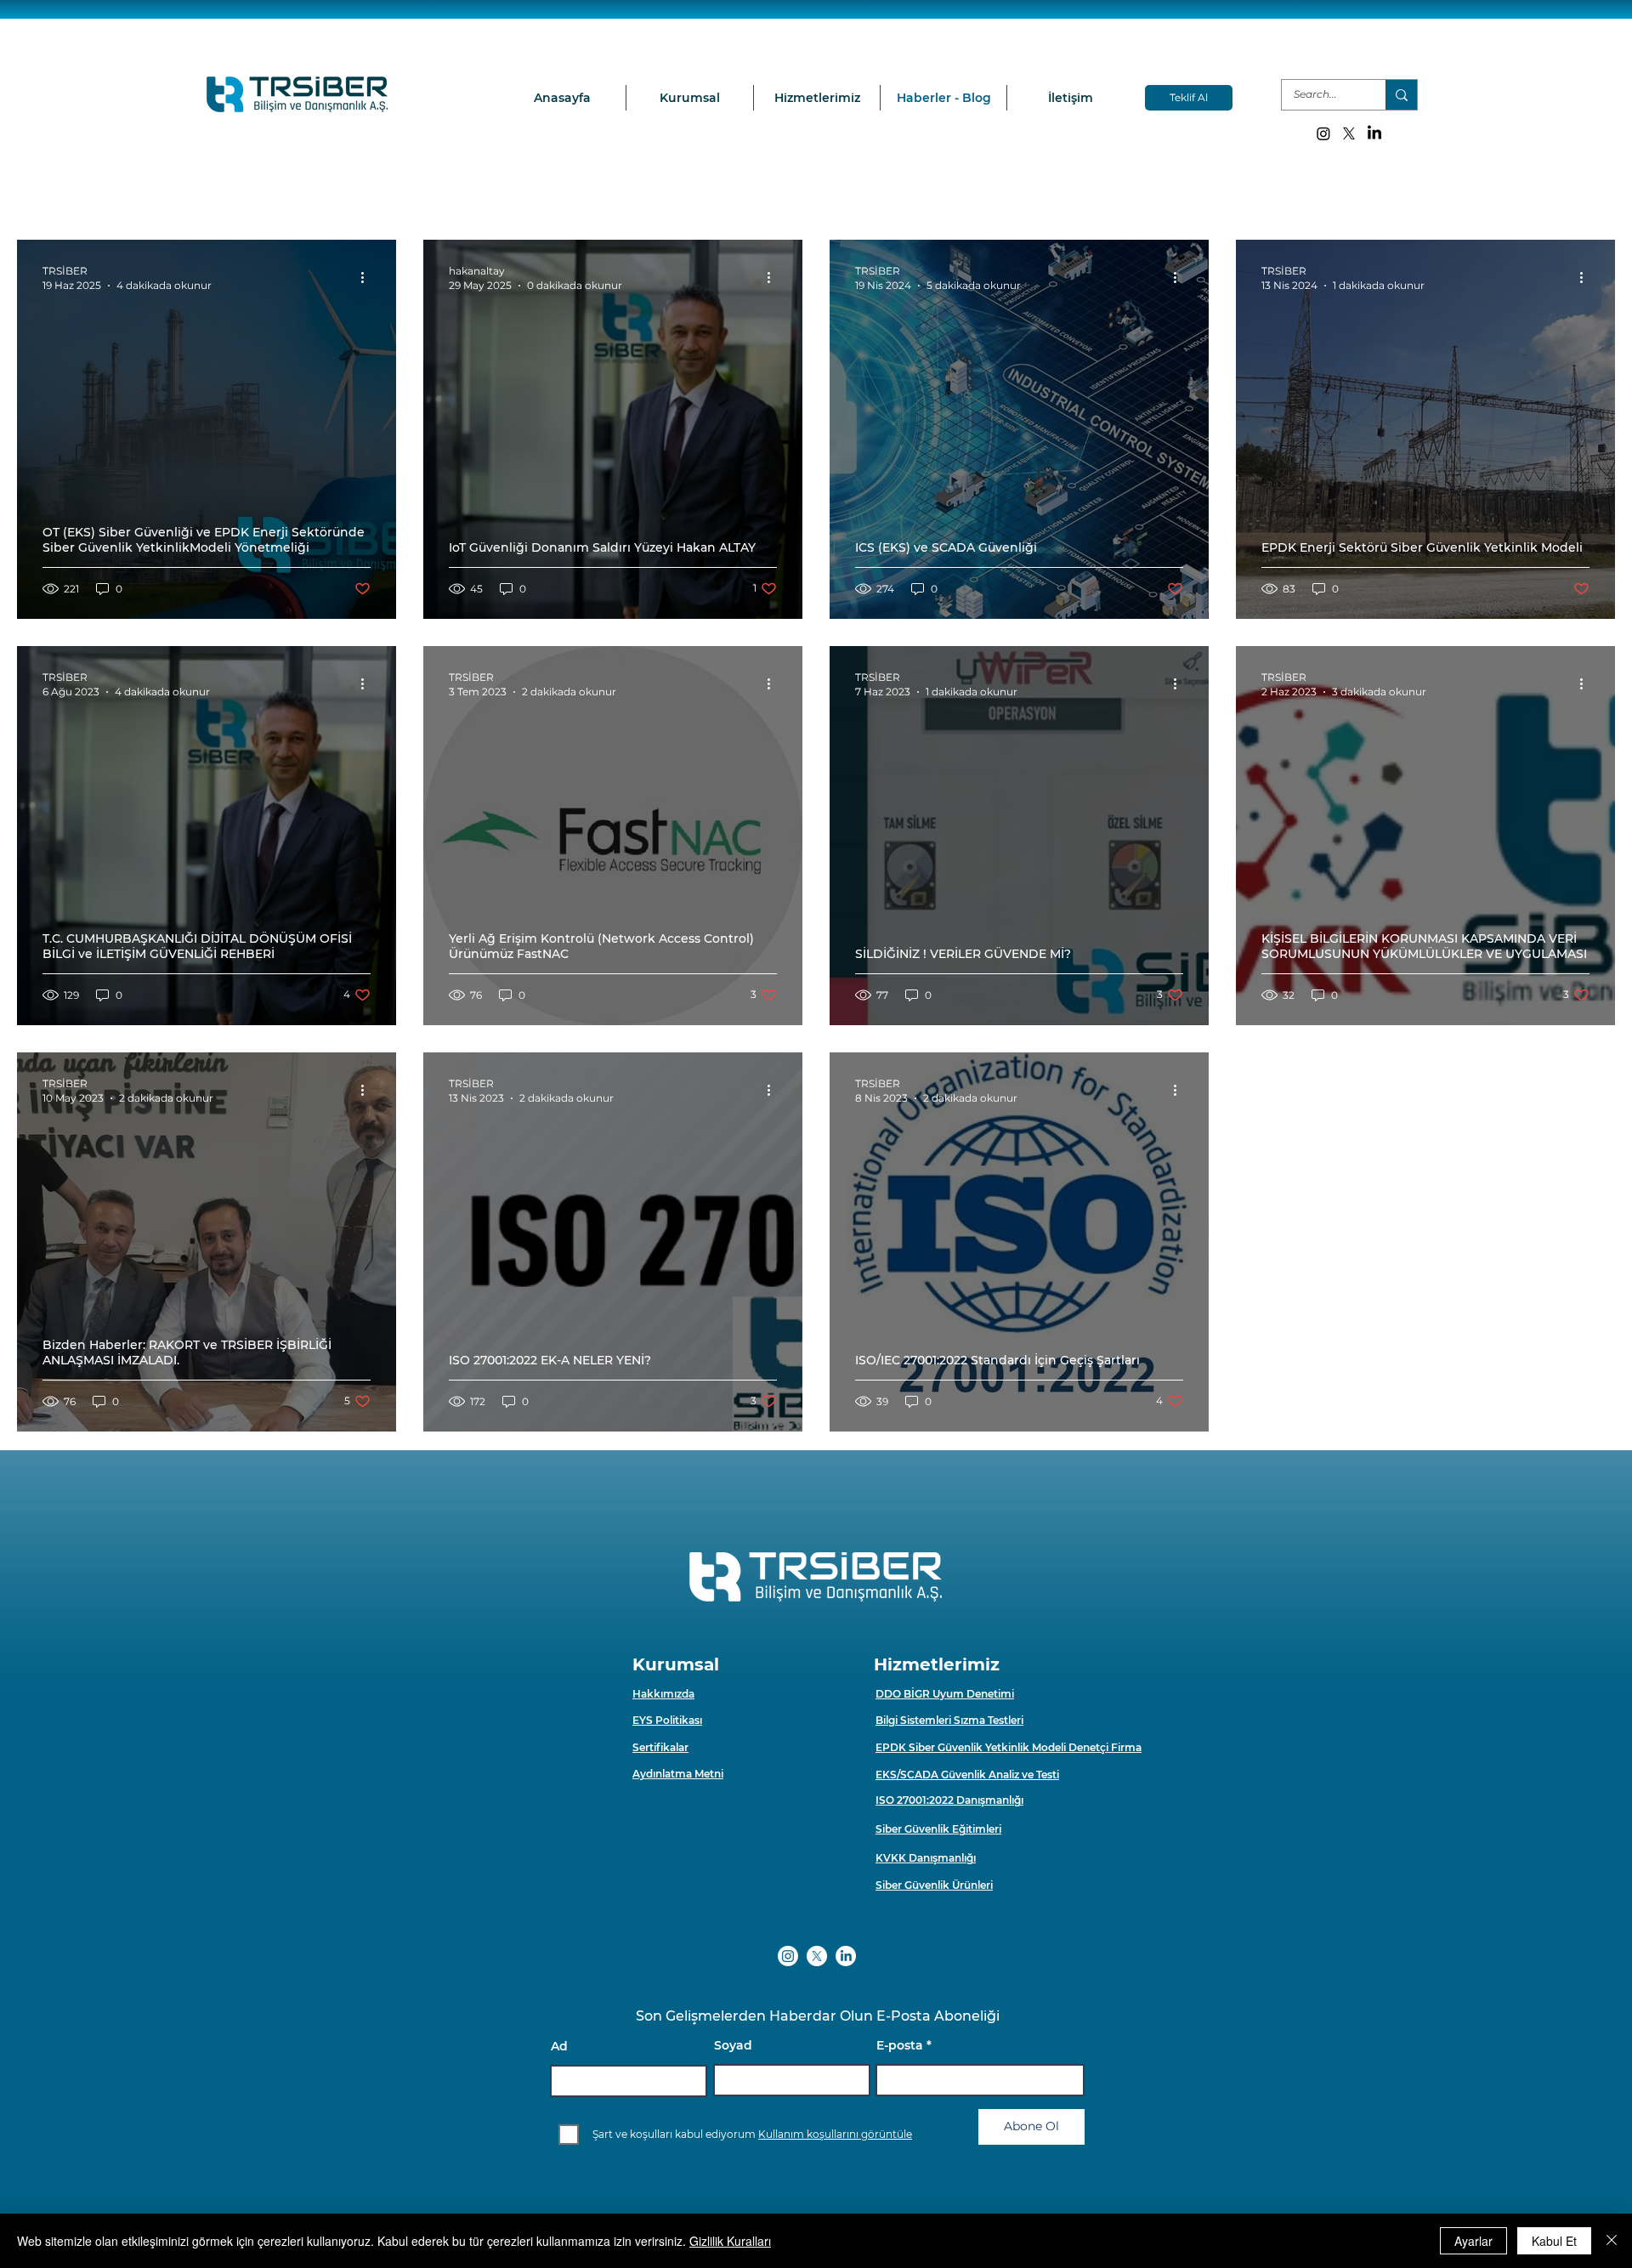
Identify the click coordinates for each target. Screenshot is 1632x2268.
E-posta (900, 2045)
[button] (690, 98)
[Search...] (1401, 95)
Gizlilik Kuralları (730, 2241)
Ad (559, 2046)
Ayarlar (1473, 2241)
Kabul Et (1554, 2241)
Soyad (733, 2045)
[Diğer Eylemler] (368, 277)
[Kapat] (1612, 2241)
